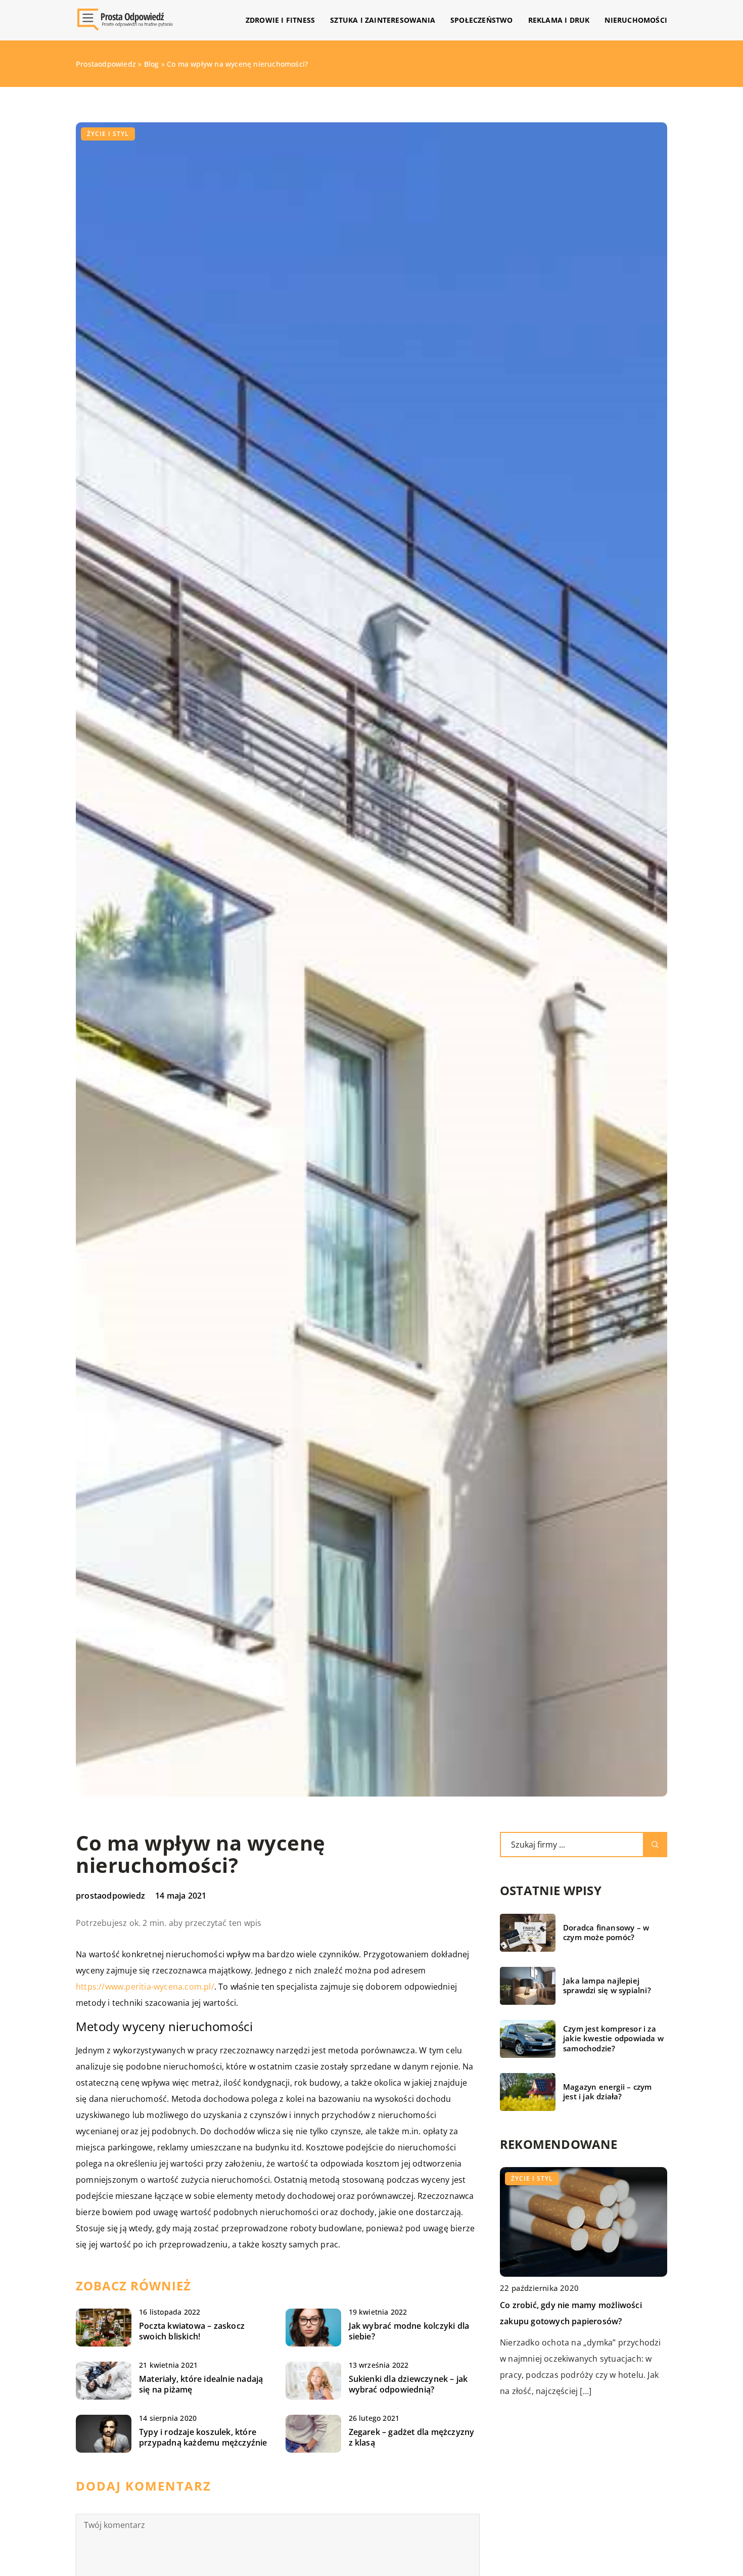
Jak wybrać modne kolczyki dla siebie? (409, 2331)
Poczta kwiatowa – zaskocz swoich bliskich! (192, 2331)
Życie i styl (108, 134)
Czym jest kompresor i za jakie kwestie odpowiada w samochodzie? (613, 2039)
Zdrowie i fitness (280, 20)
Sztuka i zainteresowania (383, 20)
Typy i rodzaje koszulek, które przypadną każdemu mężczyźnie (203, 2437)
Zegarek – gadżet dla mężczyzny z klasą (412, 2437)
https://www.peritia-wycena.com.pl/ (145, 1987)
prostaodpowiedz (110, 1896)
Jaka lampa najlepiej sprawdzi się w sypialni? (607, 1986)
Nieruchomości (636, 20)
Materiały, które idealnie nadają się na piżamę (201, 2384)
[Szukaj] (655, 1845)
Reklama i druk (559, 20)
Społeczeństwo (482, 20)
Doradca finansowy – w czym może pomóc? (606, 1933)
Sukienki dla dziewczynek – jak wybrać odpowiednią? (408, 2384)
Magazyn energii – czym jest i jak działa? (607, 2092)
